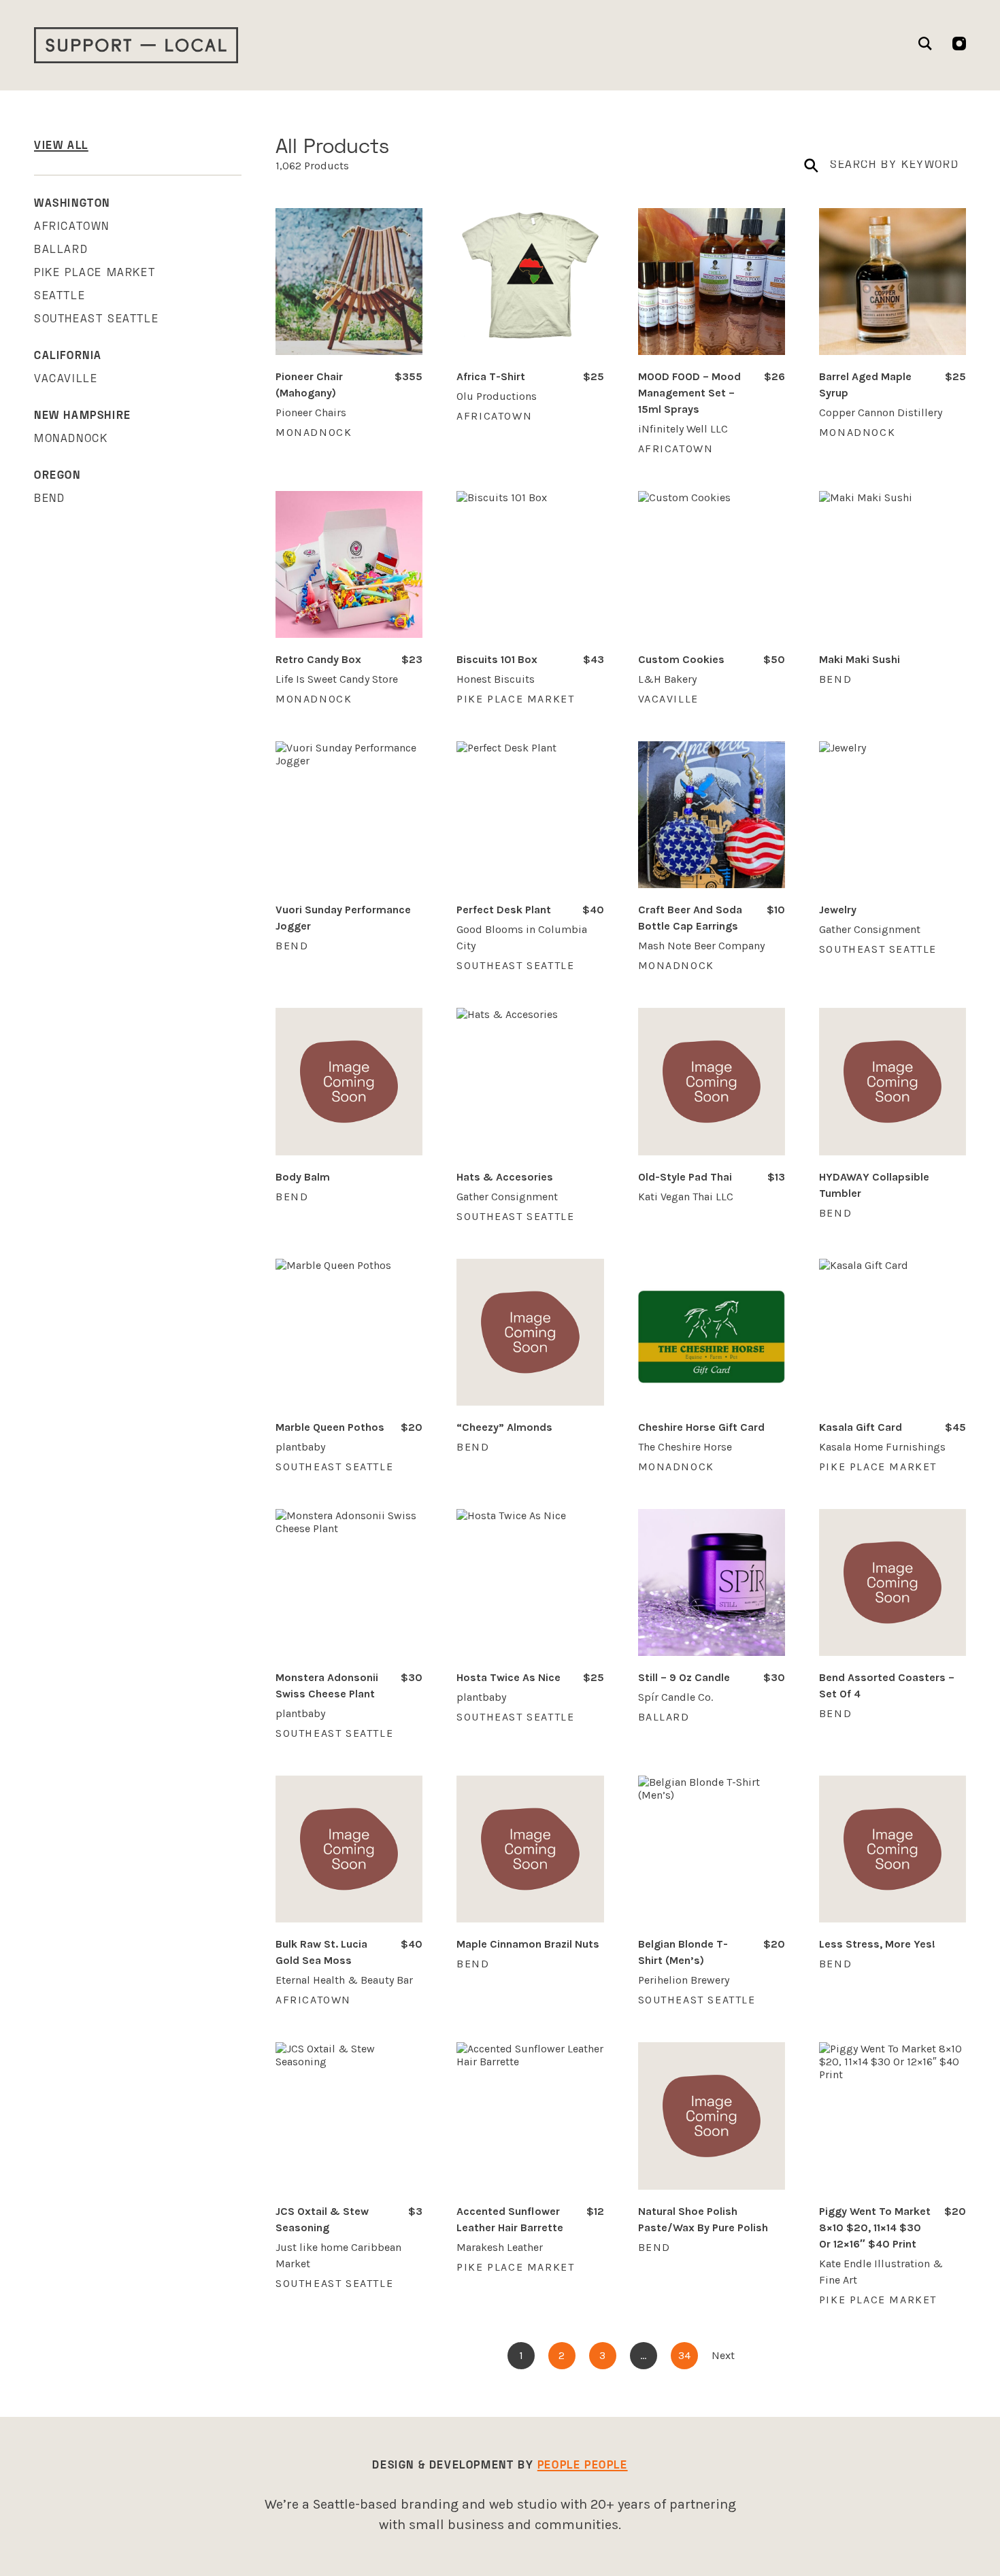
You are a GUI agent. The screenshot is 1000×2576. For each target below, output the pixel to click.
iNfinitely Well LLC (683, 429)
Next (723, 2355)
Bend (49, 499)
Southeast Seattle (96, 320)
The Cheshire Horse (685, 1447)
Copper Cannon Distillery (881, 412)
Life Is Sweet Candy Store (337, 679)
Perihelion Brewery (684, 1980)
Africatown (72, 227)
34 (684, 2355)
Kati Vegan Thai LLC (686, 1197)
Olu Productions (497, 396)
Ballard (61, 250)
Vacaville (66, 379)
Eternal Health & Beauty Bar (344, 1980)
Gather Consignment (870, 929)
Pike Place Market (95, 273)
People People (583, 2466)
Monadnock (71, 439)
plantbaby (300, 1447)
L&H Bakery (667, 679)
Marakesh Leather (500, 2247)
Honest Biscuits (496, 679)
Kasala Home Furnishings (882, 1447)
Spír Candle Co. (676, 1697)
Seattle (60, 296)
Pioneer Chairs (311, 412)
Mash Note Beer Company (701, 946)
